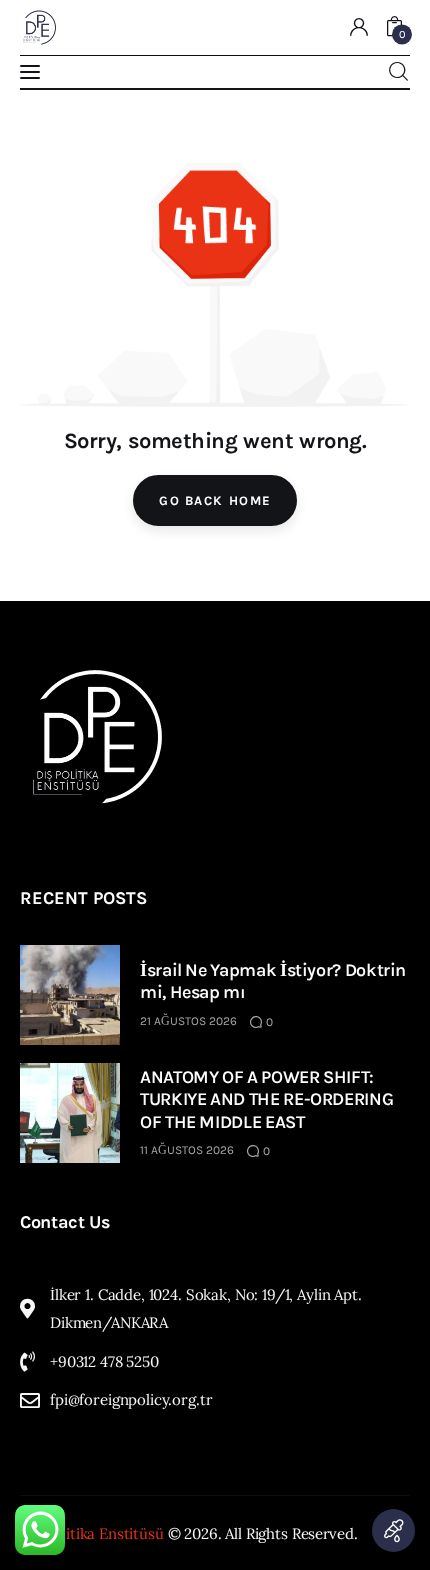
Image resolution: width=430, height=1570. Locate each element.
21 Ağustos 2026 (188, 1021)
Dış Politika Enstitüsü (92, 1533)
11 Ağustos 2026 (187, 1150)
